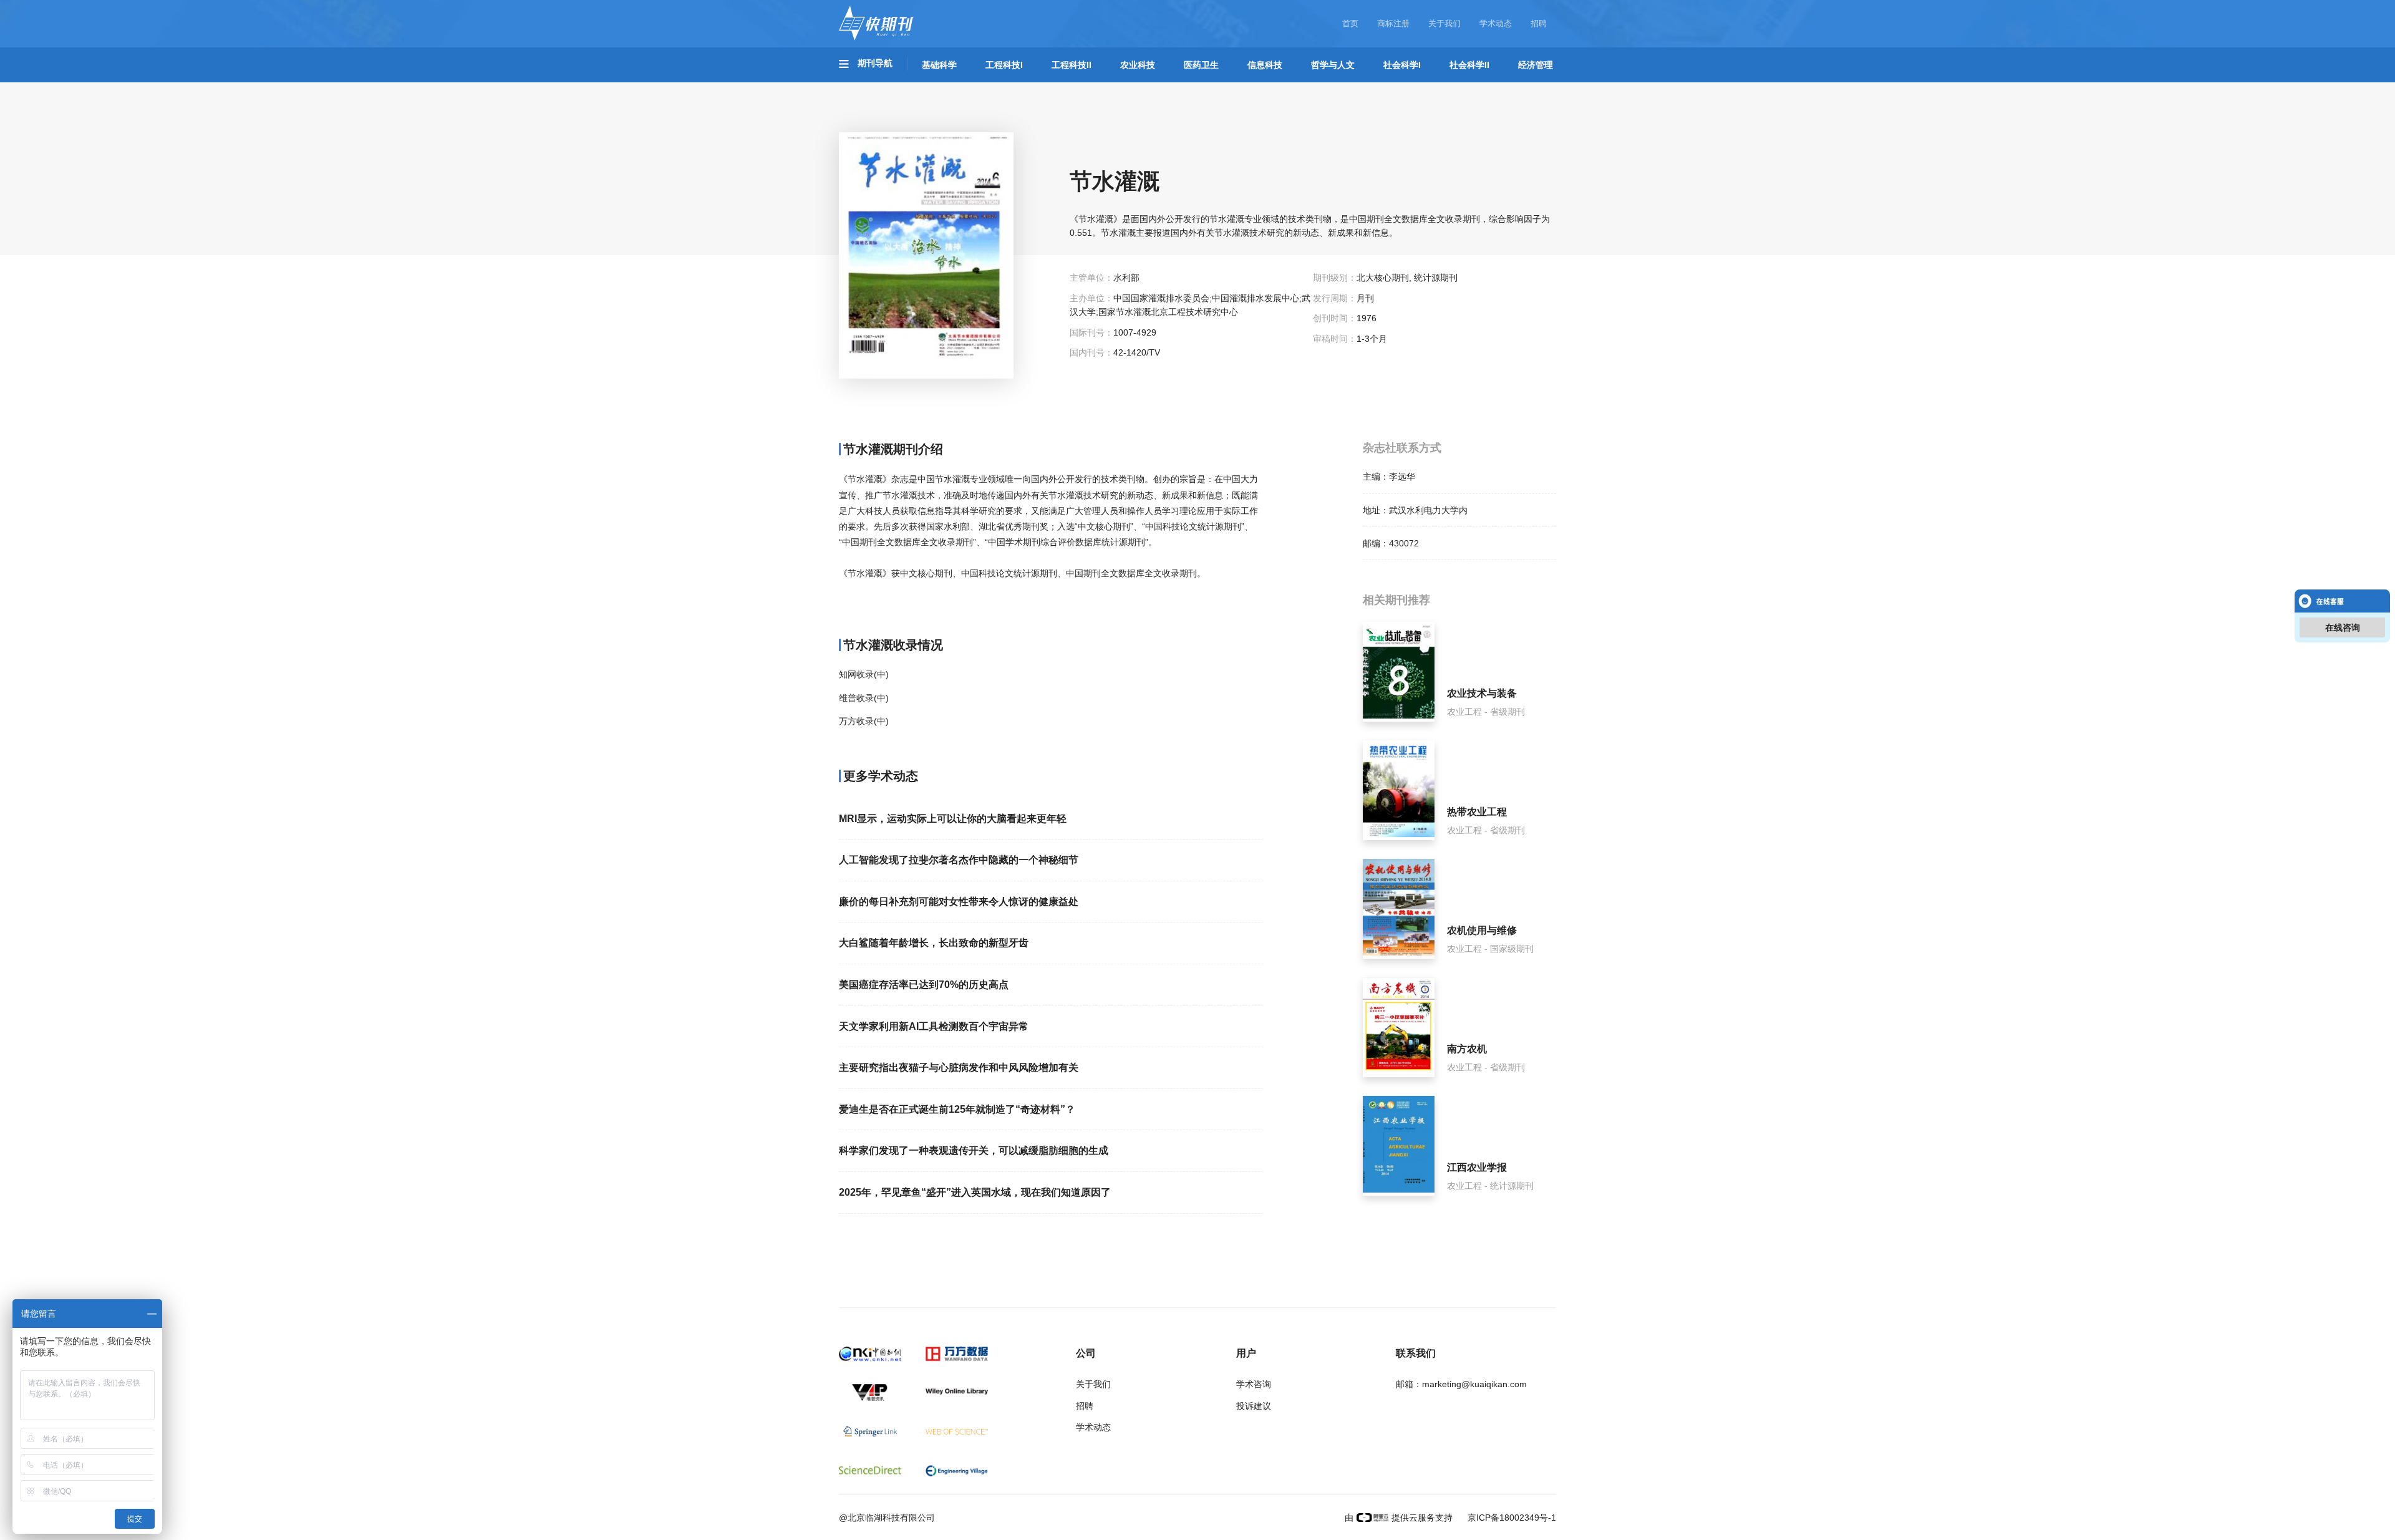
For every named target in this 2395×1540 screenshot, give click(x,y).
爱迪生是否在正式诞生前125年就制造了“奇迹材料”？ (957, 1109)
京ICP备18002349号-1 (1511, 1518)
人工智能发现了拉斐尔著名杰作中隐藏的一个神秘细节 (959, 860)
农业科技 (1138, 65)
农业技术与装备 (1482, 693)
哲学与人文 (1333, 65)
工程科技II (1072, 65)
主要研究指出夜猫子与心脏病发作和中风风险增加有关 (959, 1068)
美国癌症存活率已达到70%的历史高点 (924, 985)
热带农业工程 (1477, 812)
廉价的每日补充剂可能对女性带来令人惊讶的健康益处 (959, 902)
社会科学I (1402, 65)
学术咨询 (1254, 1384)
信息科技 (1265, 65)
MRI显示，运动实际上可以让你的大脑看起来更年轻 (953, 819)
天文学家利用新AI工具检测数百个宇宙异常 (934, 1026)
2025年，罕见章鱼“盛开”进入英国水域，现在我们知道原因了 (975, 1192)
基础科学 (939, 65)
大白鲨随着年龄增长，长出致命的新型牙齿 (934, 943)
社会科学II (1469, 65)
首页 (1350, 23)
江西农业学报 (1477, 1167)
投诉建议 (1254, 1406)
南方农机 (1467, 1049)
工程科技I (1004, 65)
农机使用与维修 (1482, 930)
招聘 (1539, 23)
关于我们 (1444, 23)
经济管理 (1536, 65)
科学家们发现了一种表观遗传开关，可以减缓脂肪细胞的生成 (974, 1150)
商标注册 (1393, 23)
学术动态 (1496, 23)
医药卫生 (1201, 65)
